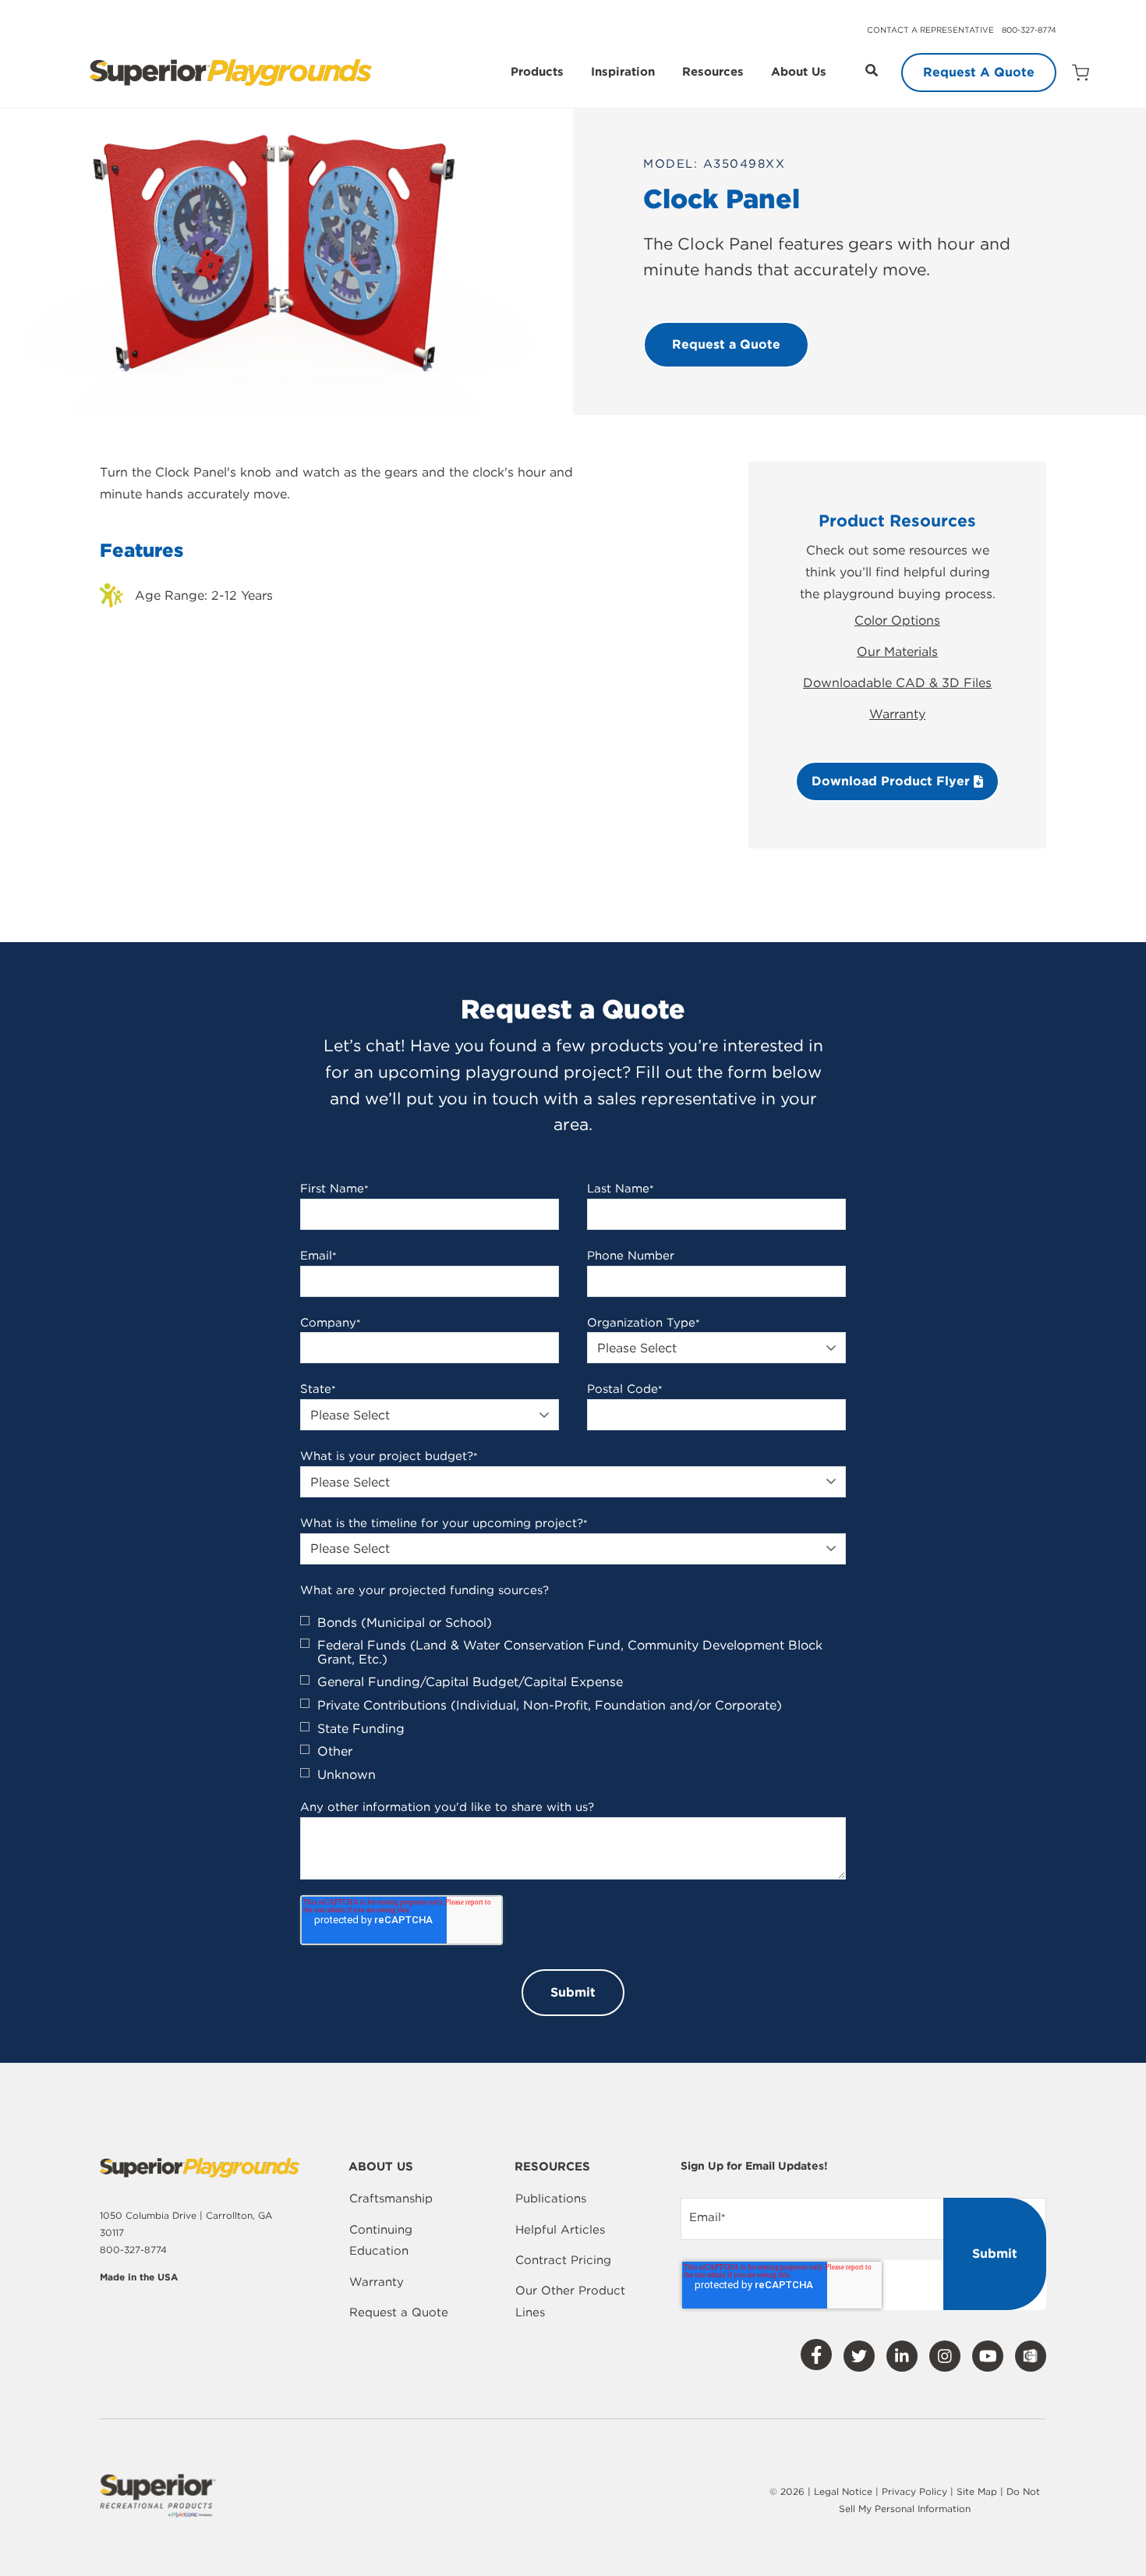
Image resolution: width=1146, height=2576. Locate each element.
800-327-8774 (1029, 30)
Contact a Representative (930, 30)
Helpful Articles (560, 2230)
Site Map (978, 2491)
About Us (799, 73)
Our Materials (897, 652)
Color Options (897, 620)
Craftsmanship (391, 2199)
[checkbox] (573, 1699)
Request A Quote (979, 72)
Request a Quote (399, 2312)
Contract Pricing (563, 2260)
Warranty (897, 714)
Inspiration (623, 73)
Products (537, 73)
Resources (713, 73)
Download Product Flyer (893, 781)
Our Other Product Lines (570, 2301)
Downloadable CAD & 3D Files (897, 683)
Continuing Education (381, 2241)
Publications (551, 2199)
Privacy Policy (914, 2491)
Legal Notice (843, 2491)
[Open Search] (872, 70)
